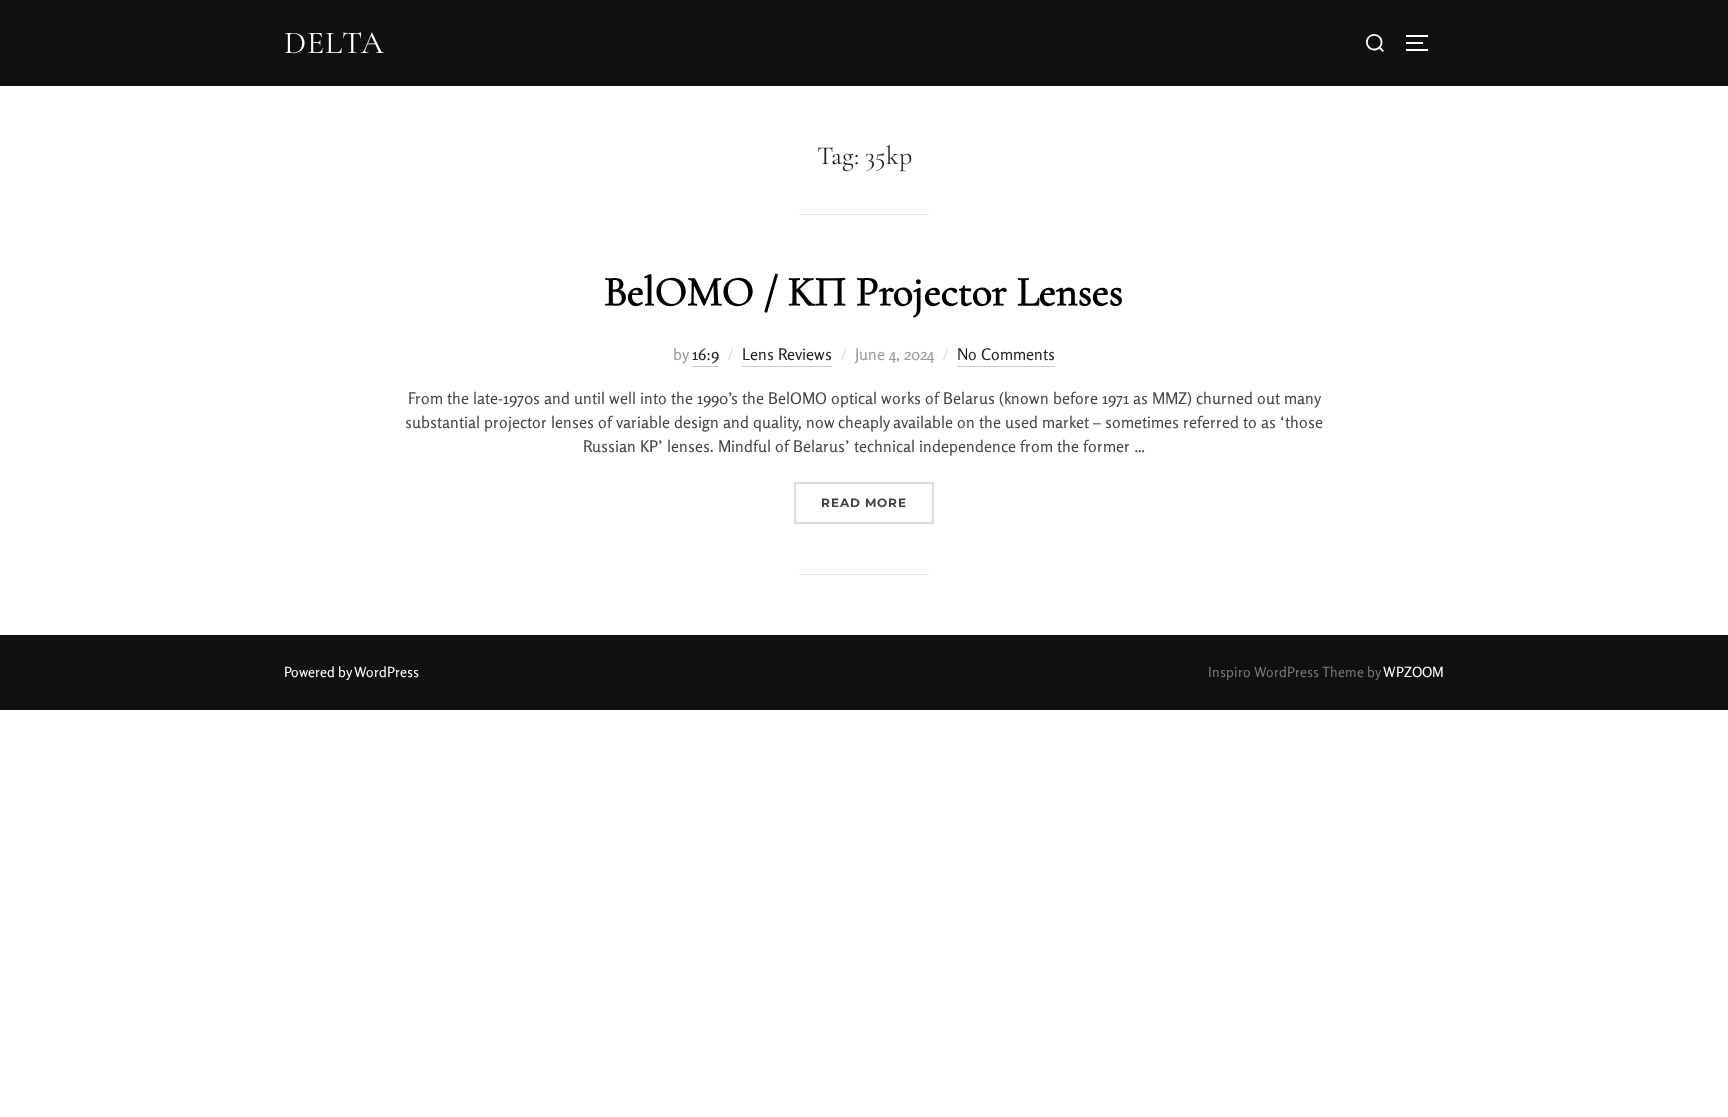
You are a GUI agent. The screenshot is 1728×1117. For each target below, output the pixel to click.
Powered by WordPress (351, 671)
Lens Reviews (787, 354)
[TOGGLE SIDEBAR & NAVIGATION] (1424, 43)
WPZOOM (1413, 671)
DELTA (334, 43)
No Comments (1006, 354)
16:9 (705, 354)
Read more (877, 496)
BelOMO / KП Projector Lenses (863, 291)
